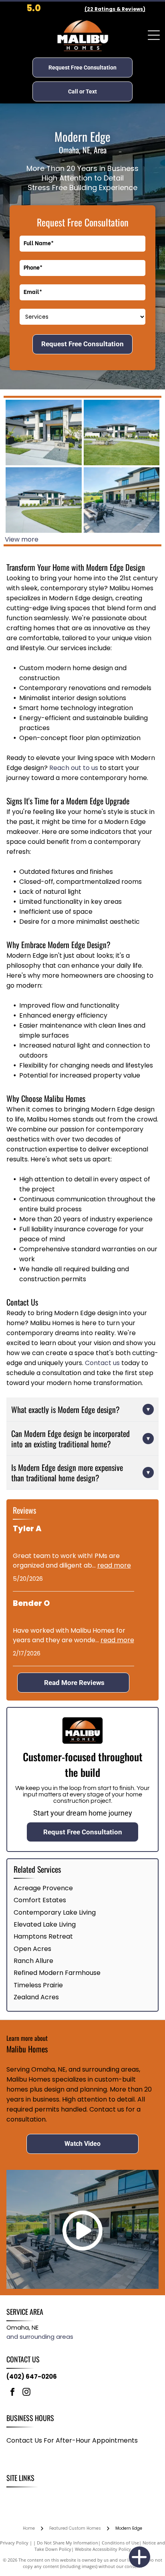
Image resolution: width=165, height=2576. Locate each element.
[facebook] (12, 2393)
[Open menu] (154, 35)
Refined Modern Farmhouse (57, 1973)
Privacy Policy (14, 2543)
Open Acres (32, 1949)
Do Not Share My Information (67, 2543)
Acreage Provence (43, 1888)
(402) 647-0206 (32, 2377)
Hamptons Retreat (43, 1936)
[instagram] (26, 2393)
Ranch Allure (33, 1961)
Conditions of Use (120, 2543)
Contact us (102, 1363)
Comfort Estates (40, 1900)
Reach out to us (74, 768)
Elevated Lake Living (45, 1924)
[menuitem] (17, 2496)
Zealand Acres (36, 1997)
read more (114, 1565)
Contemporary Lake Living (55, 1912)
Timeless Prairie (38, 1985)
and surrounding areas (40, 2337)
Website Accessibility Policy (103, 2549)
